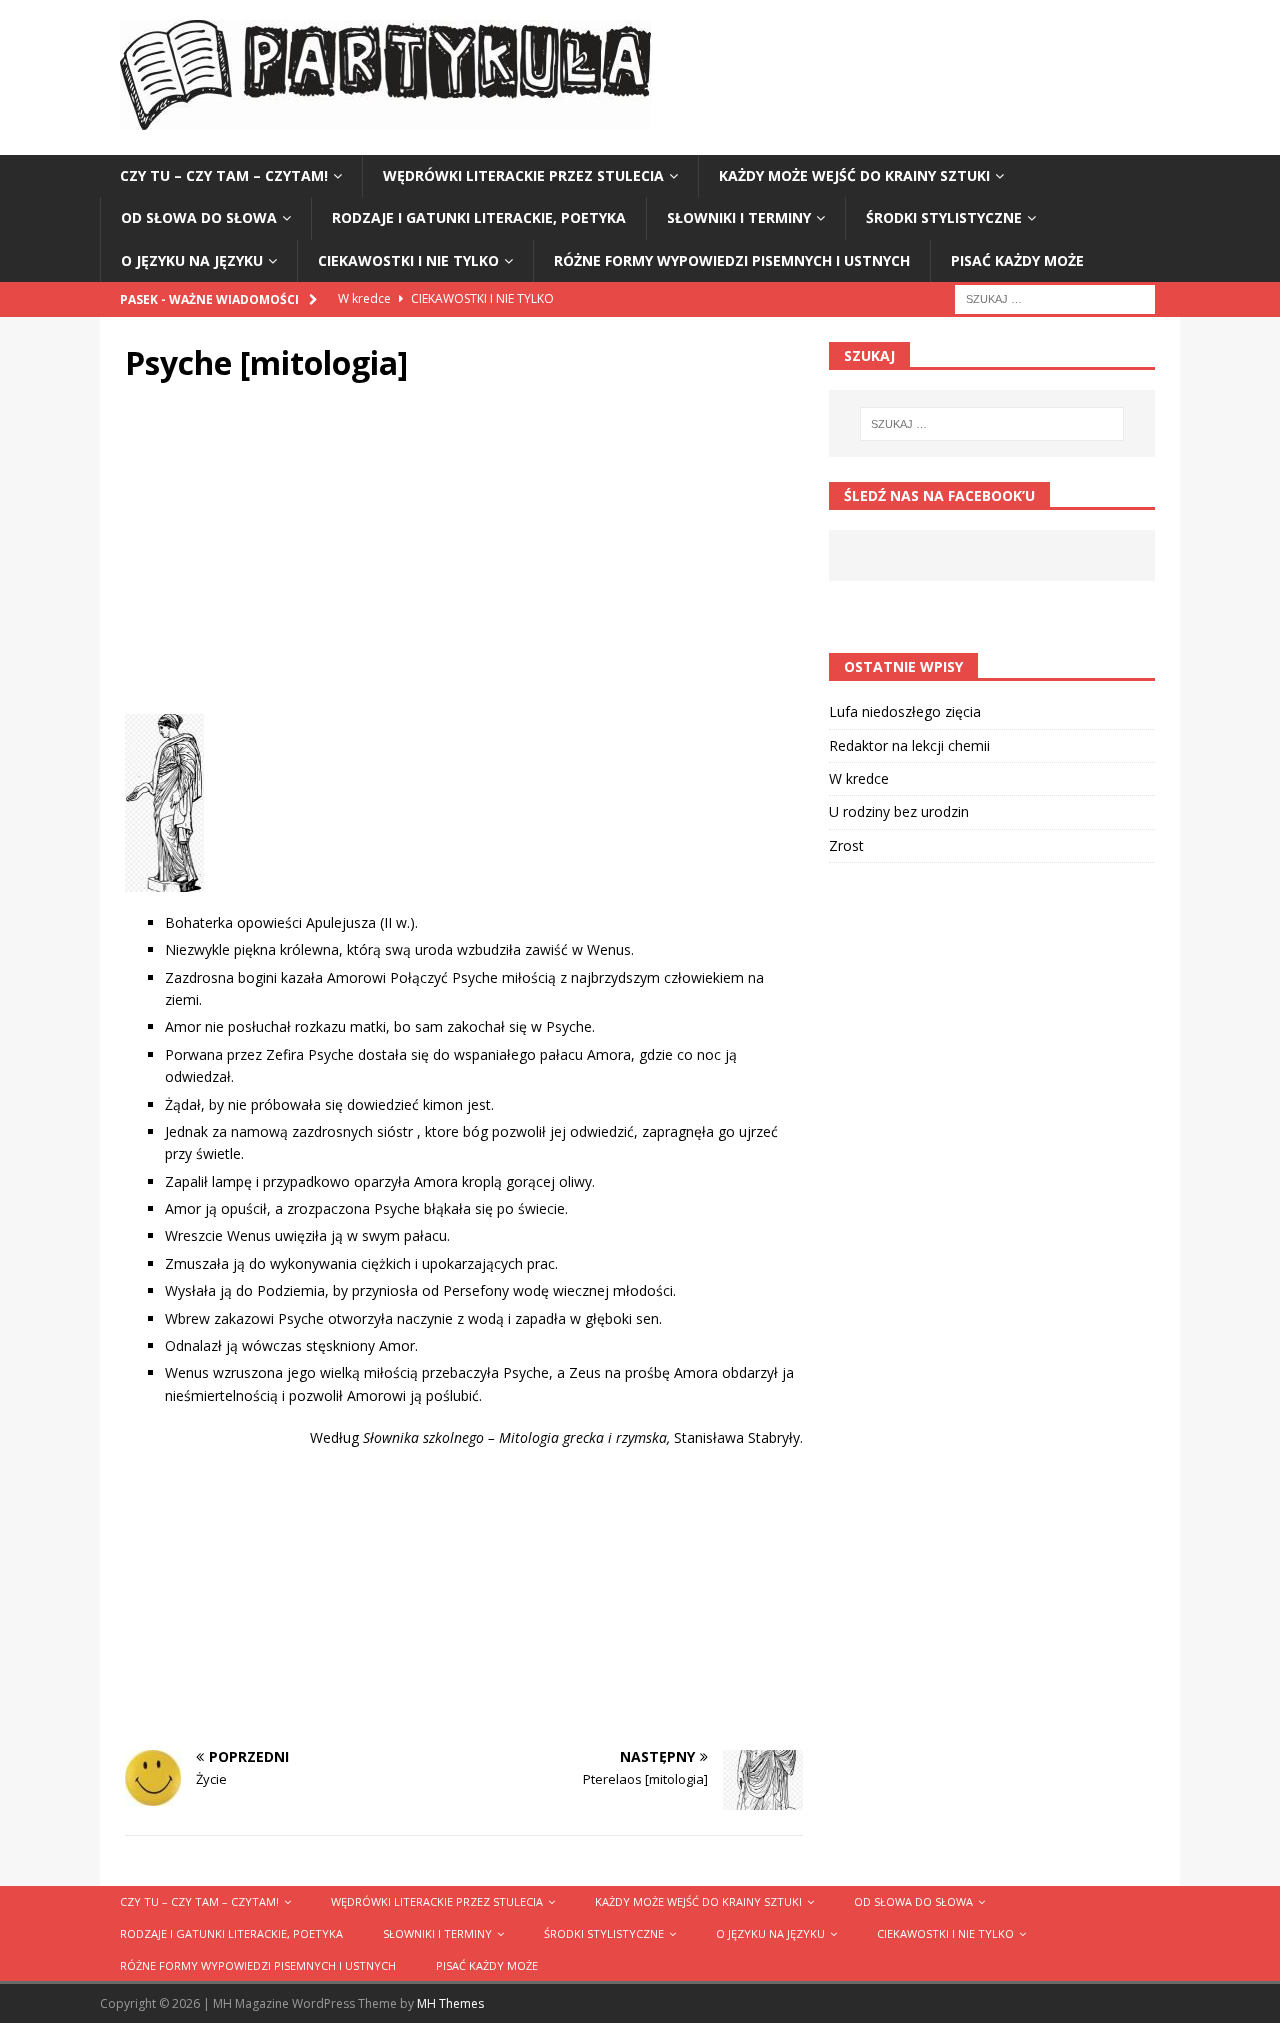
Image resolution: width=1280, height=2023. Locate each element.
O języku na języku (192, 260)
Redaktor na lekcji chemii (909, 745)
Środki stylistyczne (944, 217)
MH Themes (450, 2003)
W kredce (859, 778)
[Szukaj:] (1055, 297)
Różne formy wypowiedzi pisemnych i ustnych (732, 260)
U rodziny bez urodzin (899, 811)
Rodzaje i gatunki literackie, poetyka (479, 217)
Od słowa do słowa (199, 217)
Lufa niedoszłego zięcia (905, 711)
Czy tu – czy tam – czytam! (224, 175)
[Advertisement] (464, 554)
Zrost (846, 845)
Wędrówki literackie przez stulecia (523, 175)
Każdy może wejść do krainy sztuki (854, 175)
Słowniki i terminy (739, 217)
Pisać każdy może (1017, 260)
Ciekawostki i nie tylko (408, 260)
